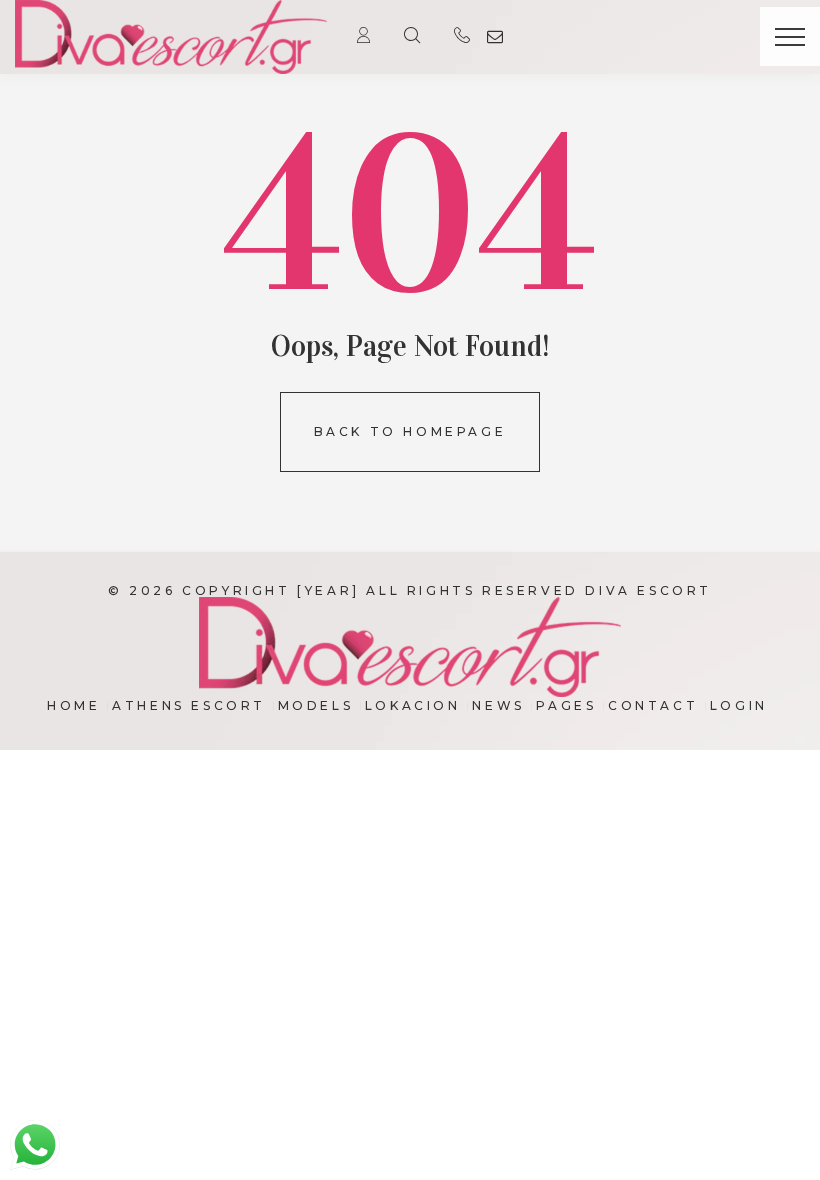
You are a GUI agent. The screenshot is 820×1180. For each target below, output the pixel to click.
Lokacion (413, 705)
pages (566, 705)
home (73, 705)
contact (653, 705)
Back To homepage (410, 431)
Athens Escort (189, 705)
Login (739, 705)
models (316, 705)
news (498, 705)
